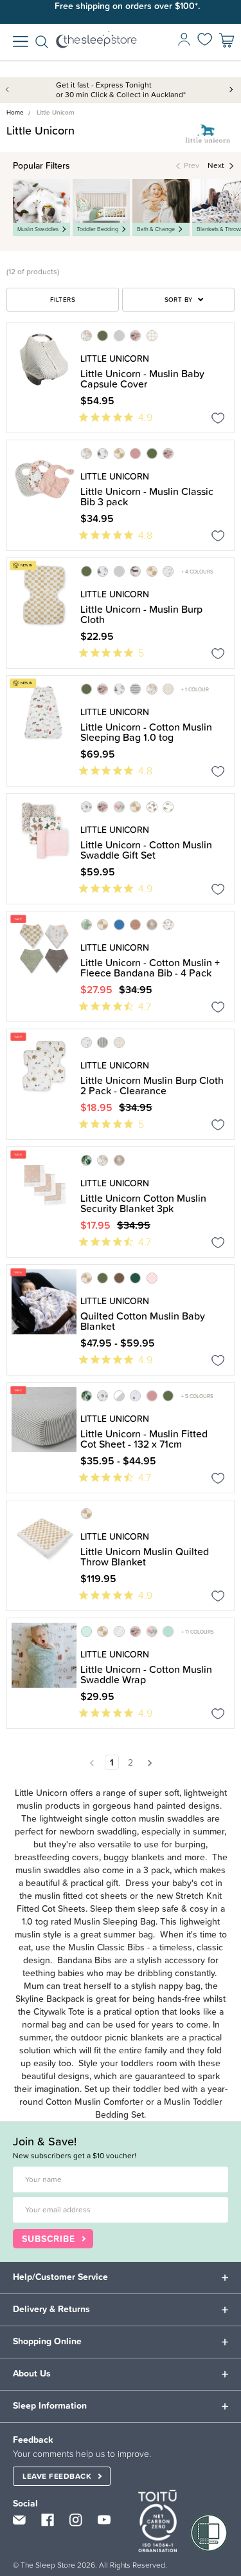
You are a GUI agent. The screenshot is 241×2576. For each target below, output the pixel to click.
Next (231, 89)
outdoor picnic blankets (117, 2037)
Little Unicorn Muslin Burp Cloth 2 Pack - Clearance (152, 1085)
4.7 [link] (145, 1006)
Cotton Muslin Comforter (94, 2102)
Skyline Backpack (50, 1999)
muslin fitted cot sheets (81, 1896)
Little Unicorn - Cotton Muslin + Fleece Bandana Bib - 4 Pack (150, 967)
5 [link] (141, 653)
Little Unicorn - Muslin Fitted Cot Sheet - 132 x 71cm (144, 1439)
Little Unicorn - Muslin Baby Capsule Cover (142, 378)
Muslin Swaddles (38, 229)
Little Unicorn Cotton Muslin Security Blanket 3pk (143, 1203)
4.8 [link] (145, 535)
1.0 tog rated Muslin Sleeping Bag (89, 1921)
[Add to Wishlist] (218, 420)
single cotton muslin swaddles (145, 1818)
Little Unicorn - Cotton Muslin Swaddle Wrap (146, 1674)
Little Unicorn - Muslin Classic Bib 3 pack (147, 496)
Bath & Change (156, 229)
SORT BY (179, 300)
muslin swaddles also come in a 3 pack (93, 1870)
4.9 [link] (145, 417)
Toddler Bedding (98, 229)
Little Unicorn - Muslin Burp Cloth (141, 614)
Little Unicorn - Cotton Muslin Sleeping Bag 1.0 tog (146, 732)
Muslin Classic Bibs (106, 1947)
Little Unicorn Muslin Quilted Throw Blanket (145, 1556)
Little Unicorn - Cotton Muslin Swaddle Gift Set (146, 850)
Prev (10, 89)
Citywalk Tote (59, 2011)
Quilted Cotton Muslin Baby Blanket (143, 1321)
